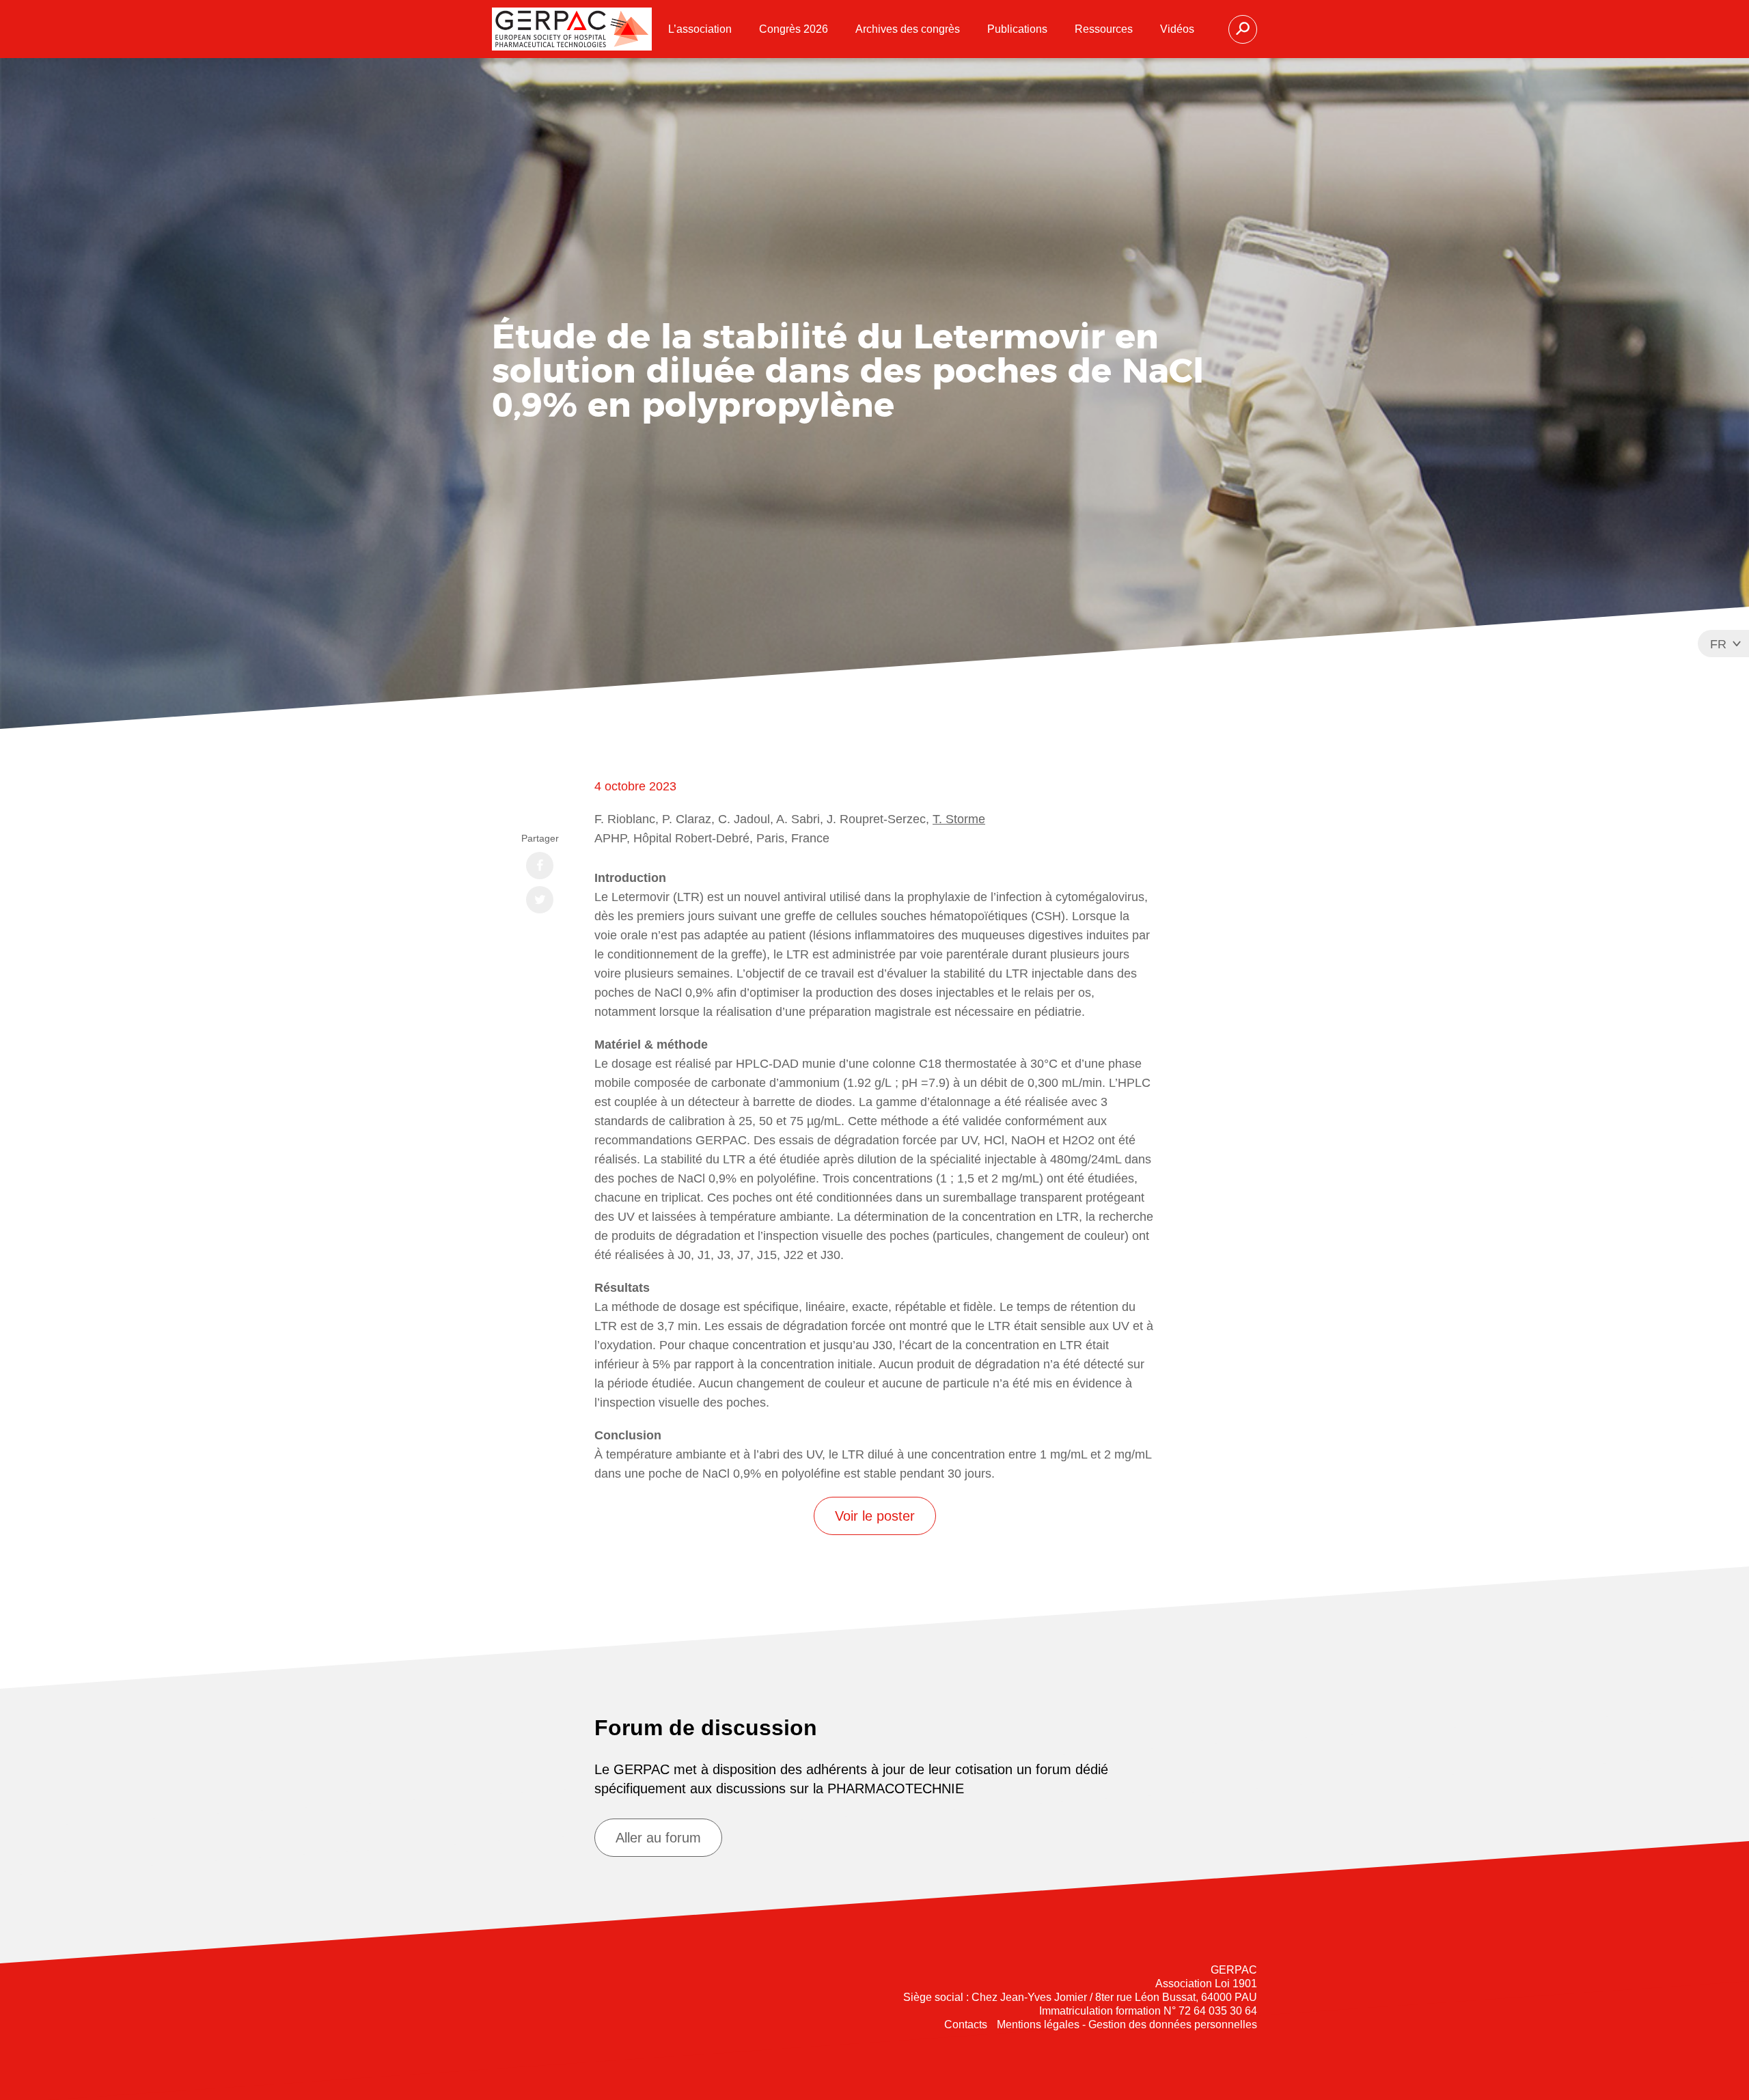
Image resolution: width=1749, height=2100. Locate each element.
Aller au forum (658, 1838)
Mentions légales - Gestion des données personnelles (1127, 2025)
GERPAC (572, 29)
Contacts (966, 2025)
